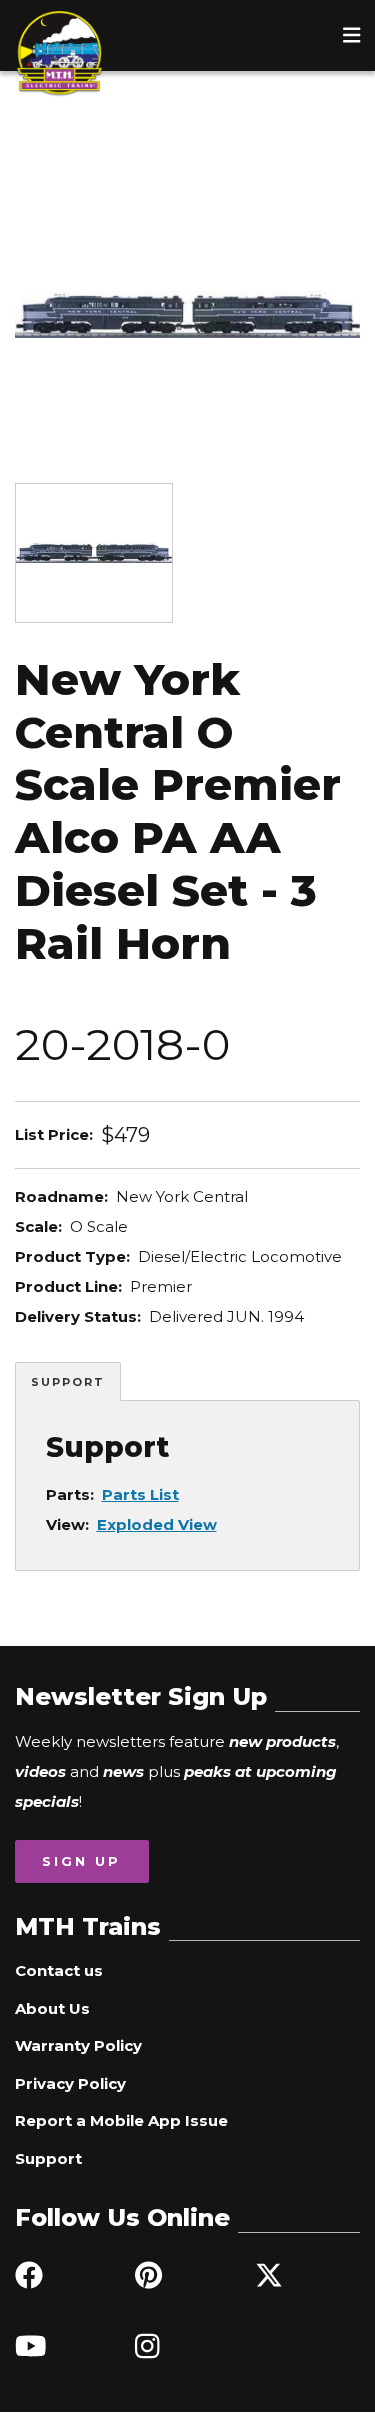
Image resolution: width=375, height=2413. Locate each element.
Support (68, 1382)
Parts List (140, 1494)
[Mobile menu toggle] (352, 35)
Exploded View (157, 1524)
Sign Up (81, 1861)
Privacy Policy (70, 2083)
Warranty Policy (78, 2045)
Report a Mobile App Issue (121, 2120)
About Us (52, 2008)
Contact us (59, 1970)
